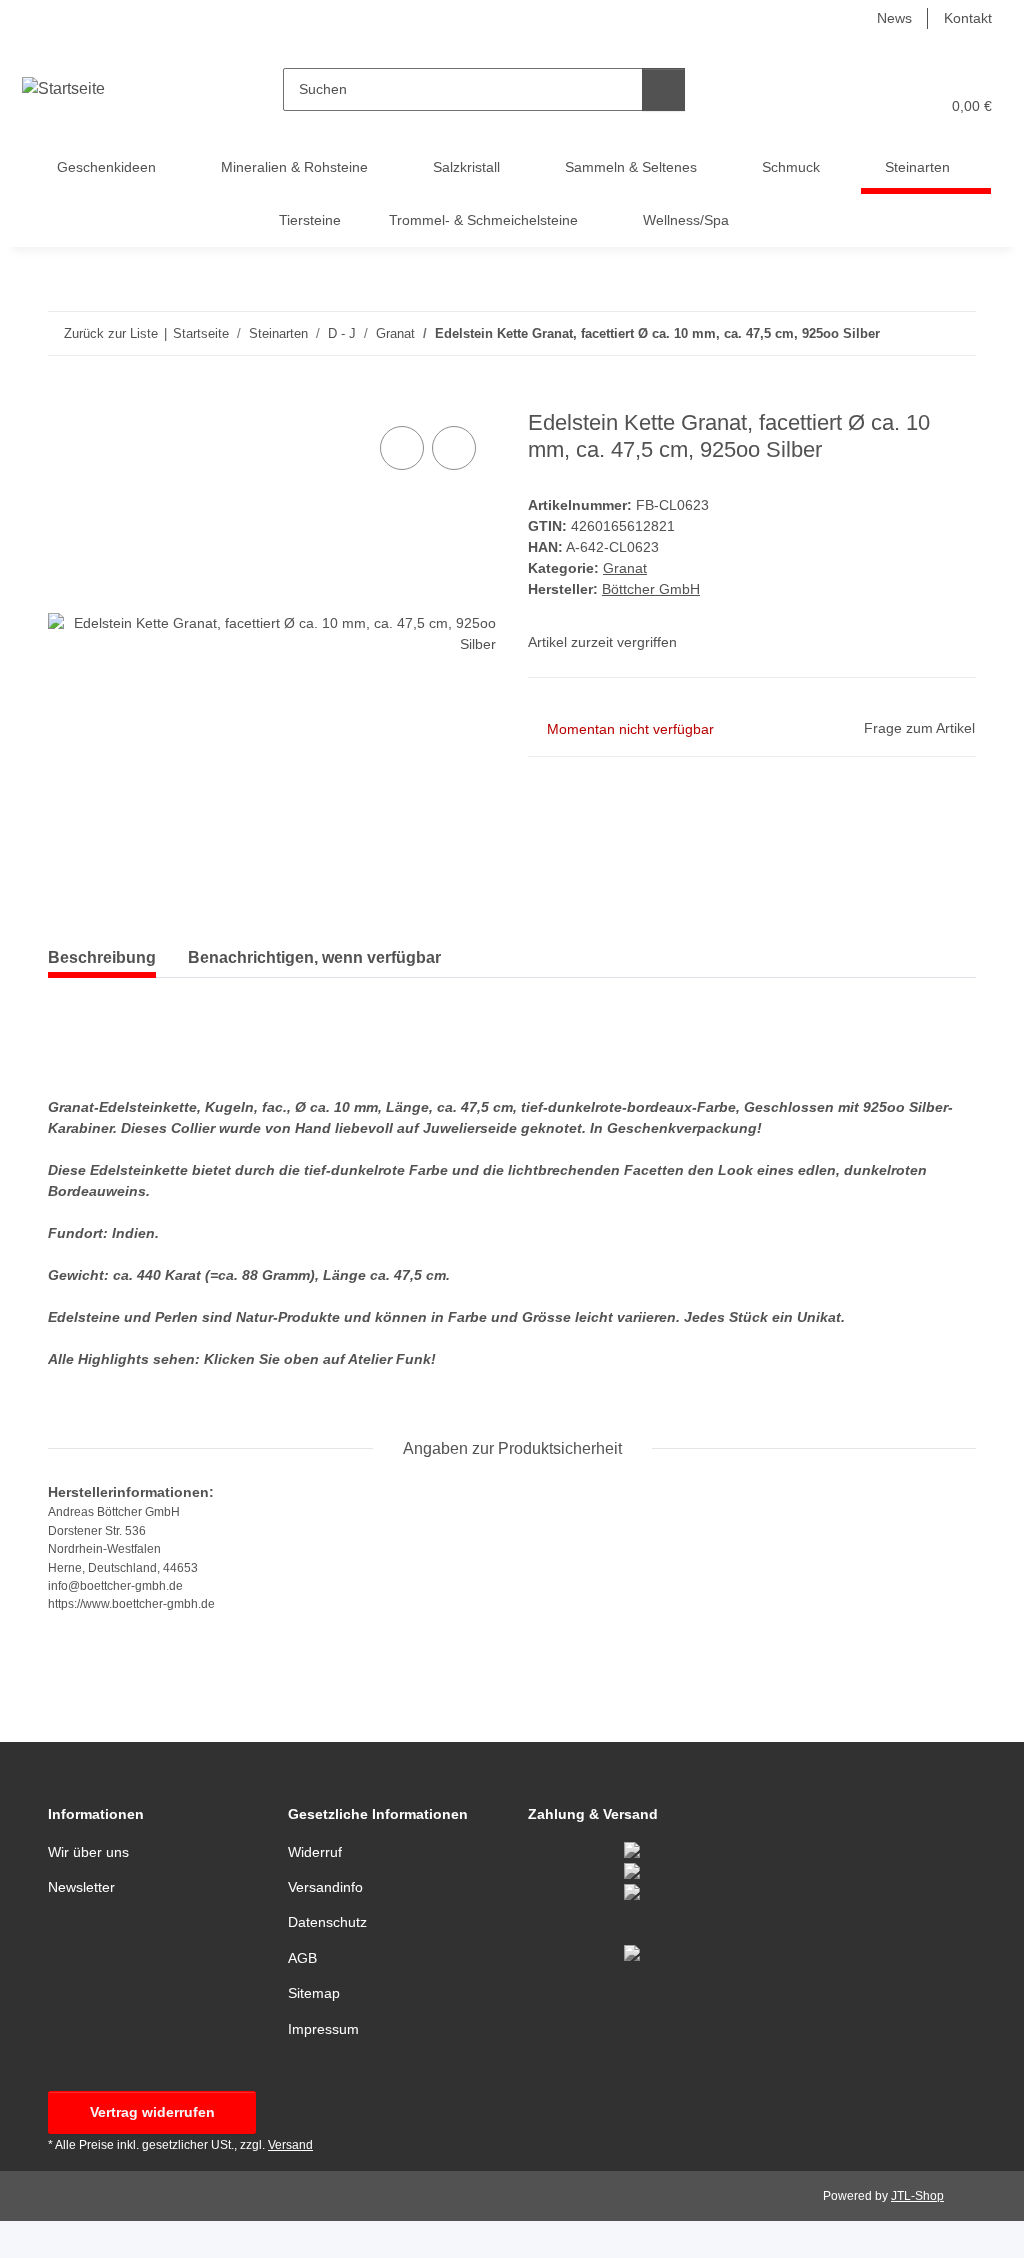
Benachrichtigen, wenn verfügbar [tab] (314, 957)
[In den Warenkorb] (64, 399)
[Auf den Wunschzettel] (454, 448)
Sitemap (314, 1993)
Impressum (323, 2029)
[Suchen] (663, 89)
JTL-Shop (917, 2196)
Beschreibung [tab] (102, 957)
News (894, 18)
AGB (302, 1958)
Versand (290, 2145)
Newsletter (81, 1887)
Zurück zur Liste (111, 333)
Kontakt (968, 18)
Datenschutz (327, 1922)
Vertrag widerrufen (152, 2112)
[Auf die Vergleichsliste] (402, 448)
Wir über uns (88, 1852)
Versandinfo (325, 1887)
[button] (846, 106)
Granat (625, 568)
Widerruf (315, 1852)
